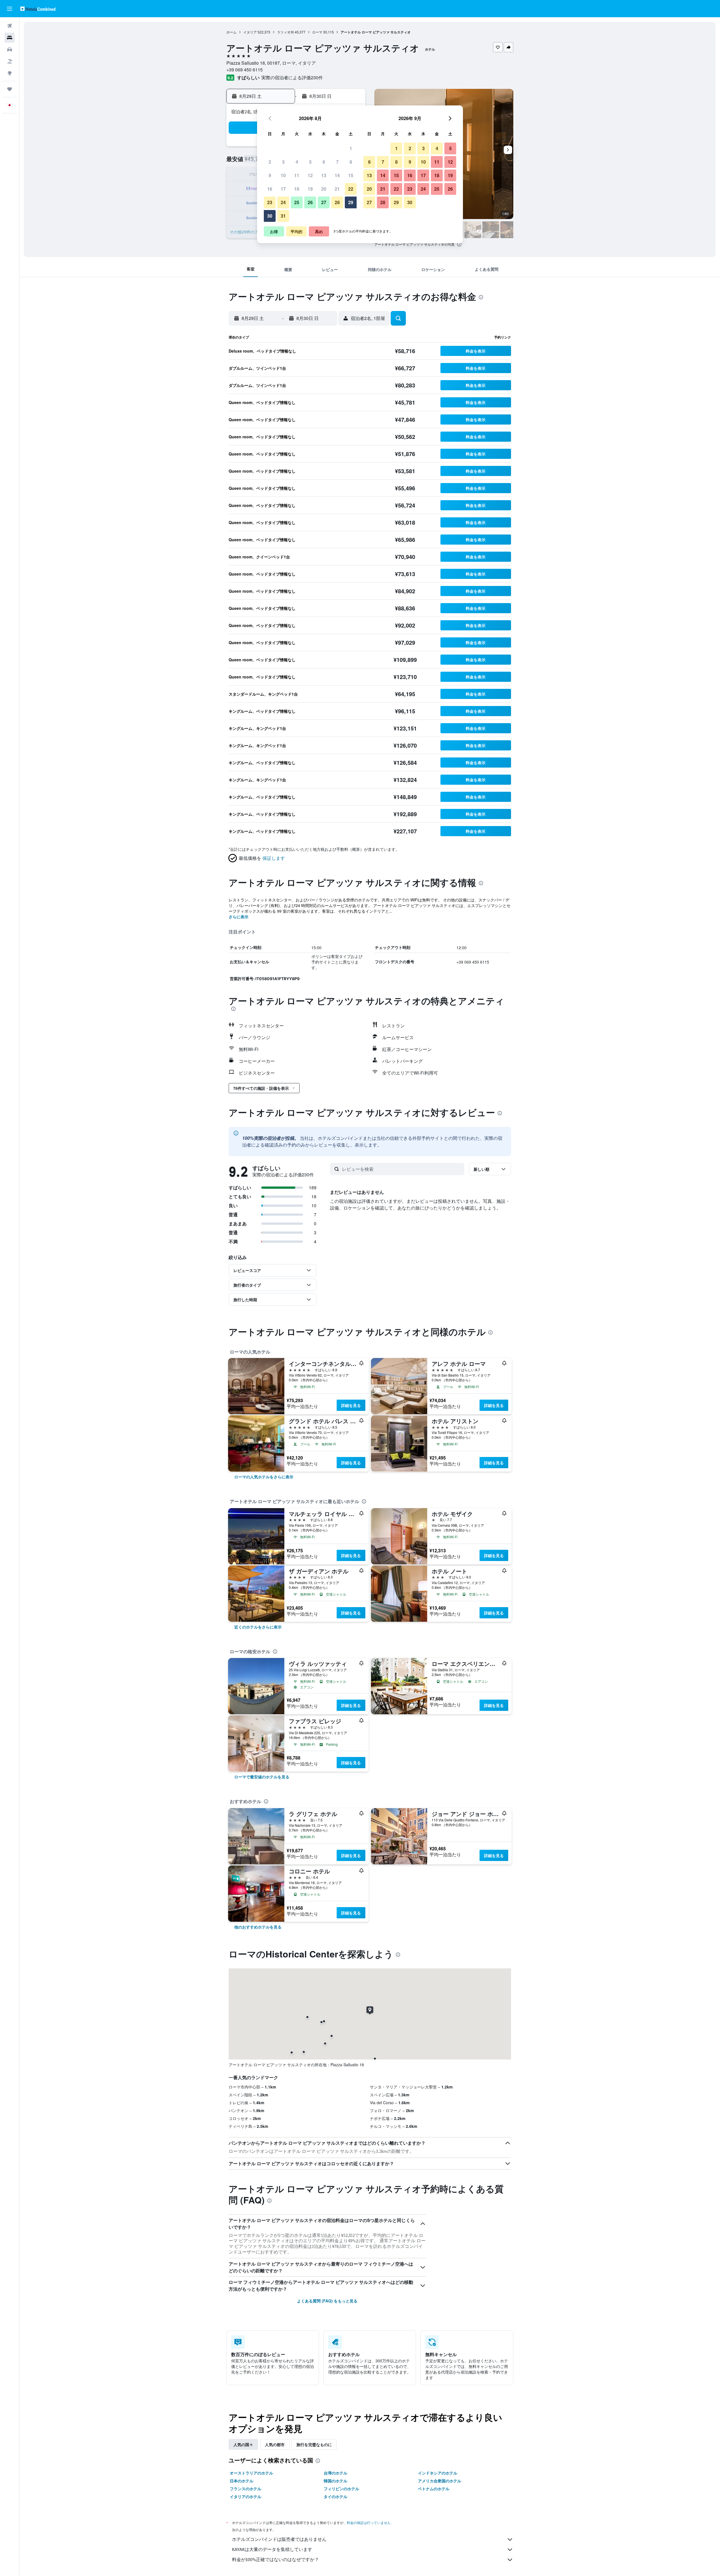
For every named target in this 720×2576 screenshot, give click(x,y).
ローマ (317, 32)
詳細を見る (351, 1405)
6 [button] (324, 162)
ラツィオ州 (285, 32)
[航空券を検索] (10, 26)
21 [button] (337, 189)
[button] (10, 9)
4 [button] (297, 162)
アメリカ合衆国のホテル (440, 2481)
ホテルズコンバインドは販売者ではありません (279, 2539)
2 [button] (270, 162)
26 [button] (310, 202)
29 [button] (351, 202)
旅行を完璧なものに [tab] (314, 2444)
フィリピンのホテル (341, 2489)
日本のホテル (242, 2481)
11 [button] (297, 175)
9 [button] (270, 175)
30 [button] (270, 216)
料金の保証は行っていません (369, 2523)
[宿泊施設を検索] (10, 38)
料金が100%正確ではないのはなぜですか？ (275, 2560)
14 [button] (337, 175)
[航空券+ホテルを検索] (10, 61)
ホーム (231, 32)
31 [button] (283, 216)
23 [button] (270, 202)
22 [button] (351, 189)
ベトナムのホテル (434, 2489)
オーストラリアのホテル (251, 2473)
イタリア (250, 32)
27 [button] (324, 202)
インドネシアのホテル (438, 2473)
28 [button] (337, 202)
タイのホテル (336, 2496)
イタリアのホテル (246, 2496)
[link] (264, 1477)
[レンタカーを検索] (10, 49)
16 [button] (270, 189)
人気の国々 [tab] (243, 2444)
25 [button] (297, 202)
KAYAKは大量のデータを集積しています (272, 2549)
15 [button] (351, 175)
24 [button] (283, 202)
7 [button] (337, 162)
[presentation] (459, 244)
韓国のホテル (336, 2481)
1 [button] (351, 148)
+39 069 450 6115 (245, 70)
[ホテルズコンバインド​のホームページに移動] (38, 9)
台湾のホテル (336, 2473)
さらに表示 (238, 917)
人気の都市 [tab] (275, 2444)
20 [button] (324, 189)
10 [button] (283, 175)
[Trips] (10, 89)
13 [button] (324, 175)
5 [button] (310, 162)
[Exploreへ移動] (10, 73)
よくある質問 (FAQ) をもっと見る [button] (327, 2301)
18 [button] (297, 189)
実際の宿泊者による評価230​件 (292, 77)
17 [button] (283, 189)
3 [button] (283, 162)
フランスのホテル (246, 2489)
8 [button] (351, 162)
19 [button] (310, 189)
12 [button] (310, 175)
